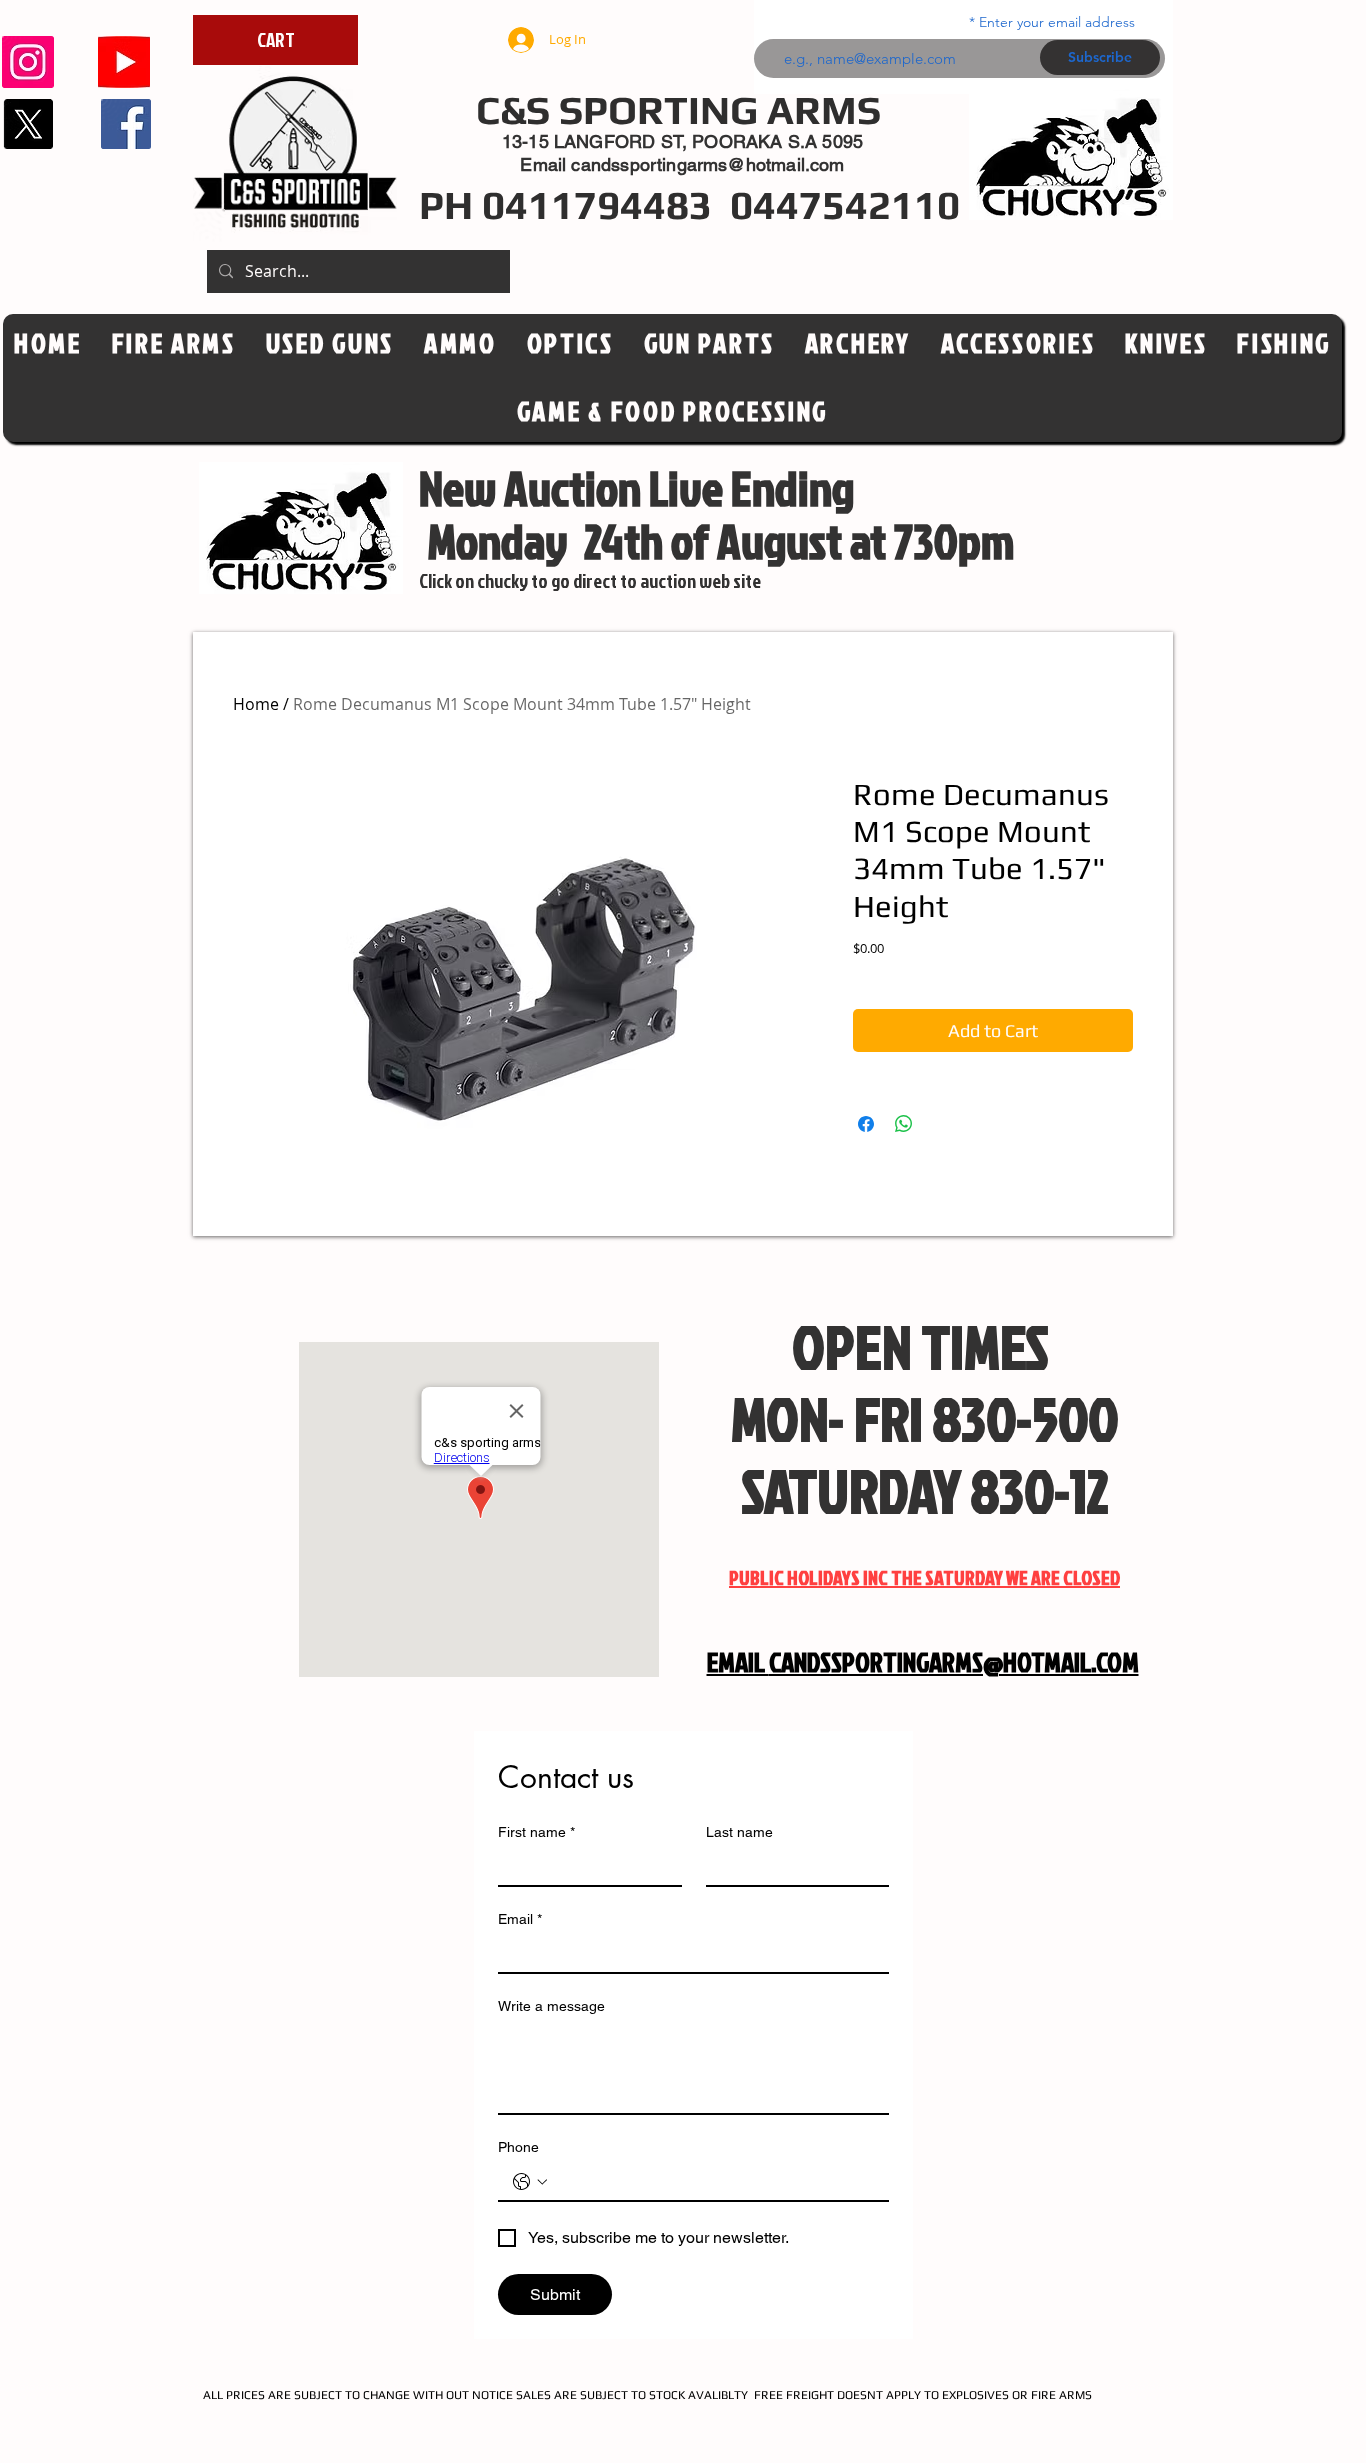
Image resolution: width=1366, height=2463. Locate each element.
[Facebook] (126, 124)
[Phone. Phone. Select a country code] (530, 2182)
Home (256, 704)
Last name (739, 1832)
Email (520, 1919)
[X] (28, 124)
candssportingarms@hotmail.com (707, 164)
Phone (518, 2147)
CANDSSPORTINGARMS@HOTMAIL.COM (954, 1662)
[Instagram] (28, 62)
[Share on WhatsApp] (904, 1124)
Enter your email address (1057, 22)
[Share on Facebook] (866, 1124)
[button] (570, 344)
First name (536, 1832)
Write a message (551, 2006)
